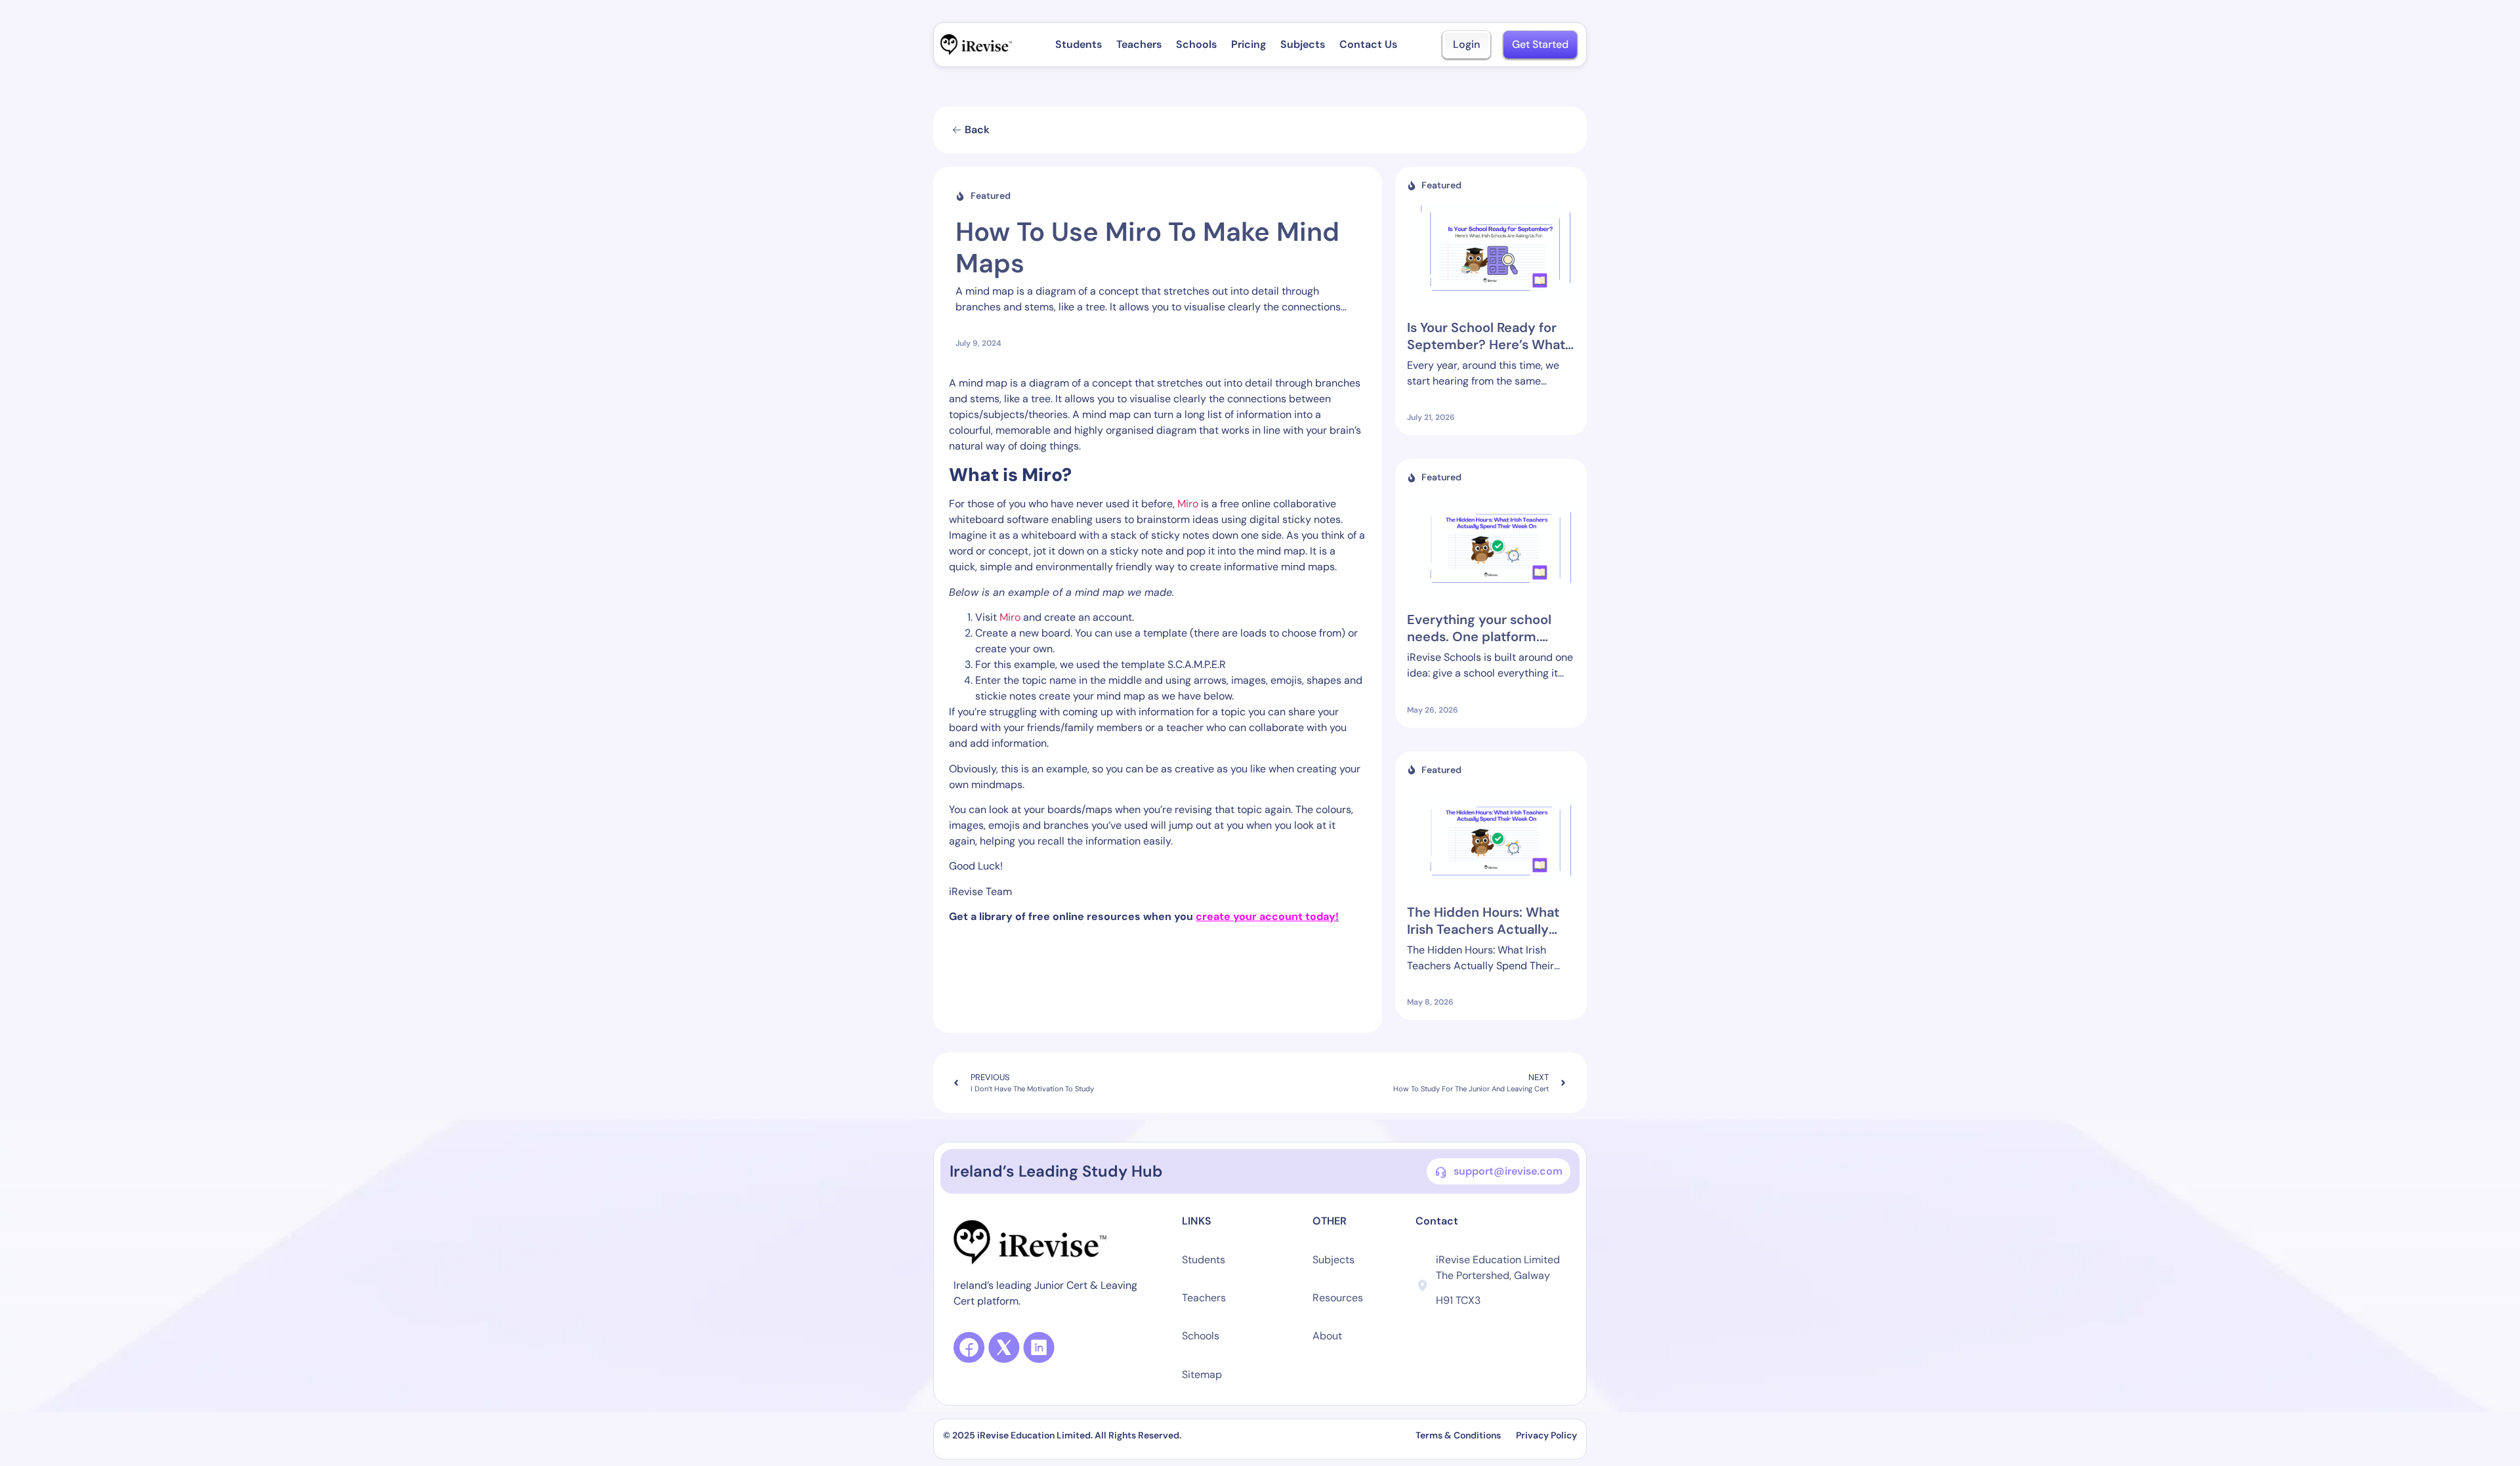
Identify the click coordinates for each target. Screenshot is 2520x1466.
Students (1079, 44)
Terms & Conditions (1459, 1435)
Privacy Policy (1546, 1435)
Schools (1196, 44)
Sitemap (1202, 1374)
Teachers (1139, 44)
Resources (1338, 1298)
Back (977, 130)
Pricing (1249, 44)
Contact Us (1368, 44)
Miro (1188, 504)
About (1327, 1336)
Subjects (1303, 44)
